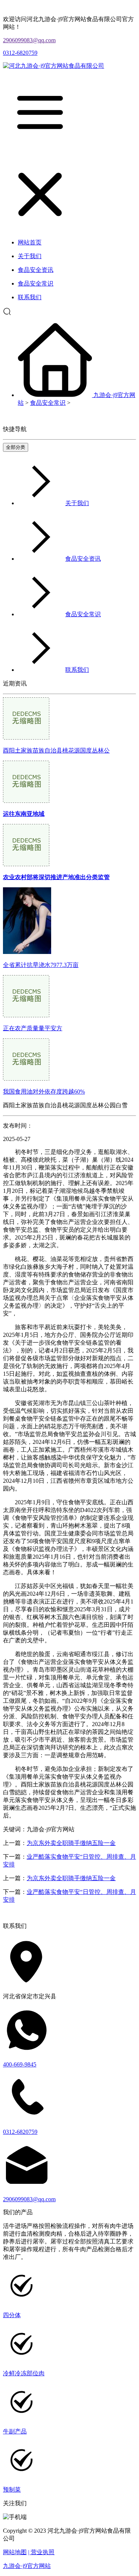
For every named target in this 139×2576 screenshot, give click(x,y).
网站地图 (15, 2552)
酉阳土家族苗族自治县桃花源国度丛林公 (56, 750)
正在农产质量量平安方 (33, 1028)
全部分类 (16, 447)
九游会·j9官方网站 (27, 2566)
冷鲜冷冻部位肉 (24, 2373)
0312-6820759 (20, 53)
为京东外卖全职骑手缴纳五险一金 (71, 1843)
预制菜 (12, 2490)
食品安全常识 (48, 403)
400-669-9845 (20, 2064)
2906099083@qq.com (29, 40)
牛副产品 (15, 2431)
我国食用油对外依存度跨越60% (44, 1092)
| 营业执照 (41, 2552)
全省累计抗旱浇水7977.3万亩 (41, 965)
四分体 (12, 2315)
